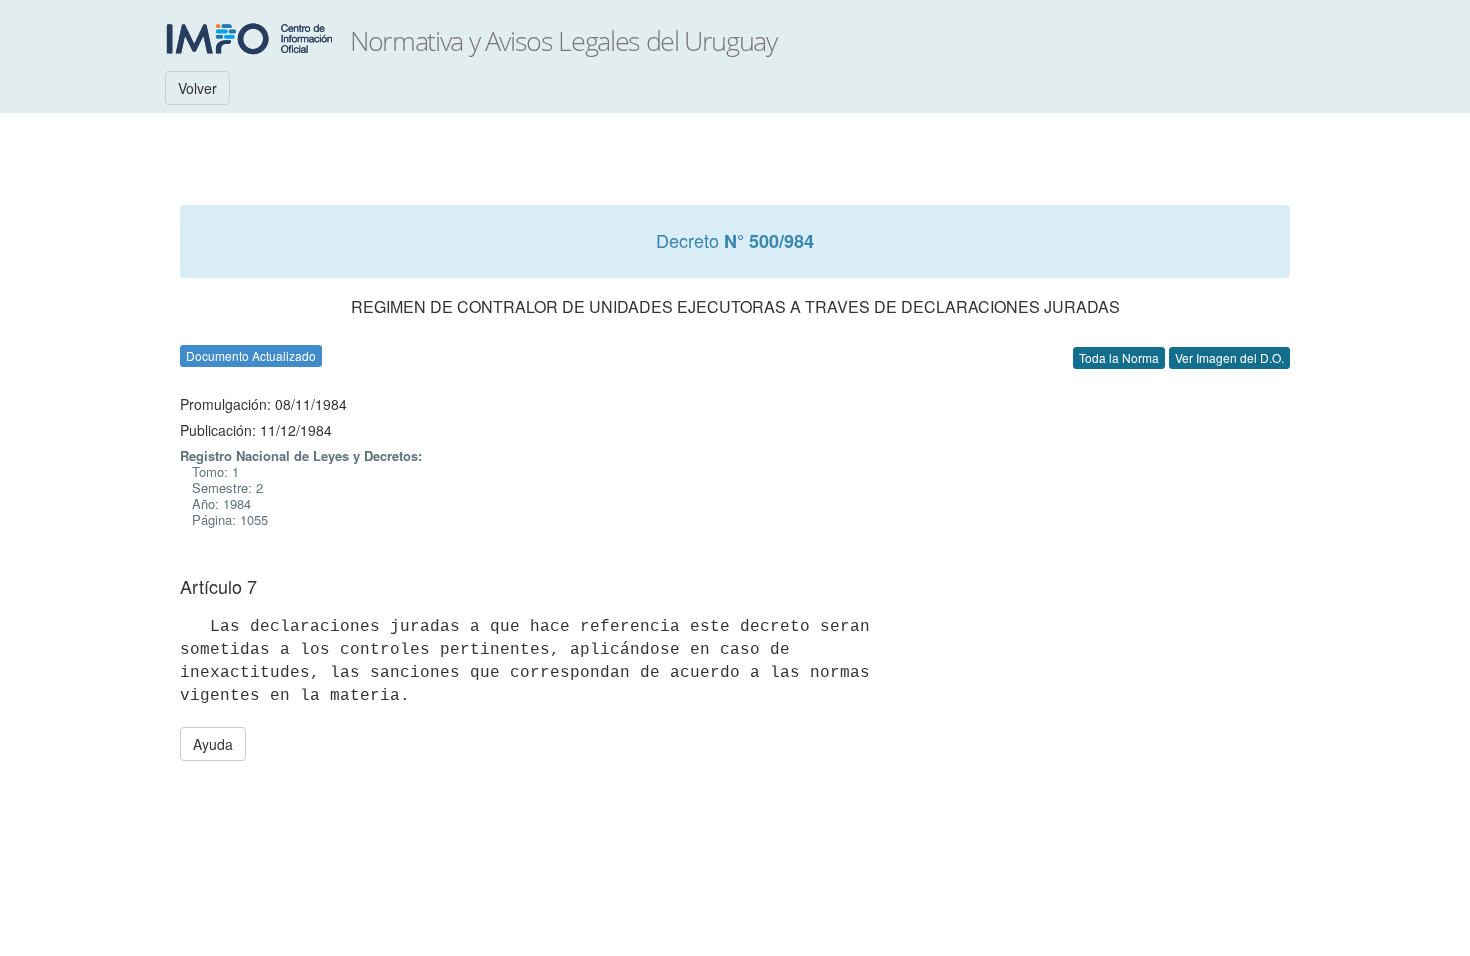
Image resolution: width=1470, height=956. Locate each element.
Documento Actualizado (251, 355)
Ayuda (213, 744)
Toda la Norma (1119, 357)
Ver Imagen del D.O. (1229, 357)
